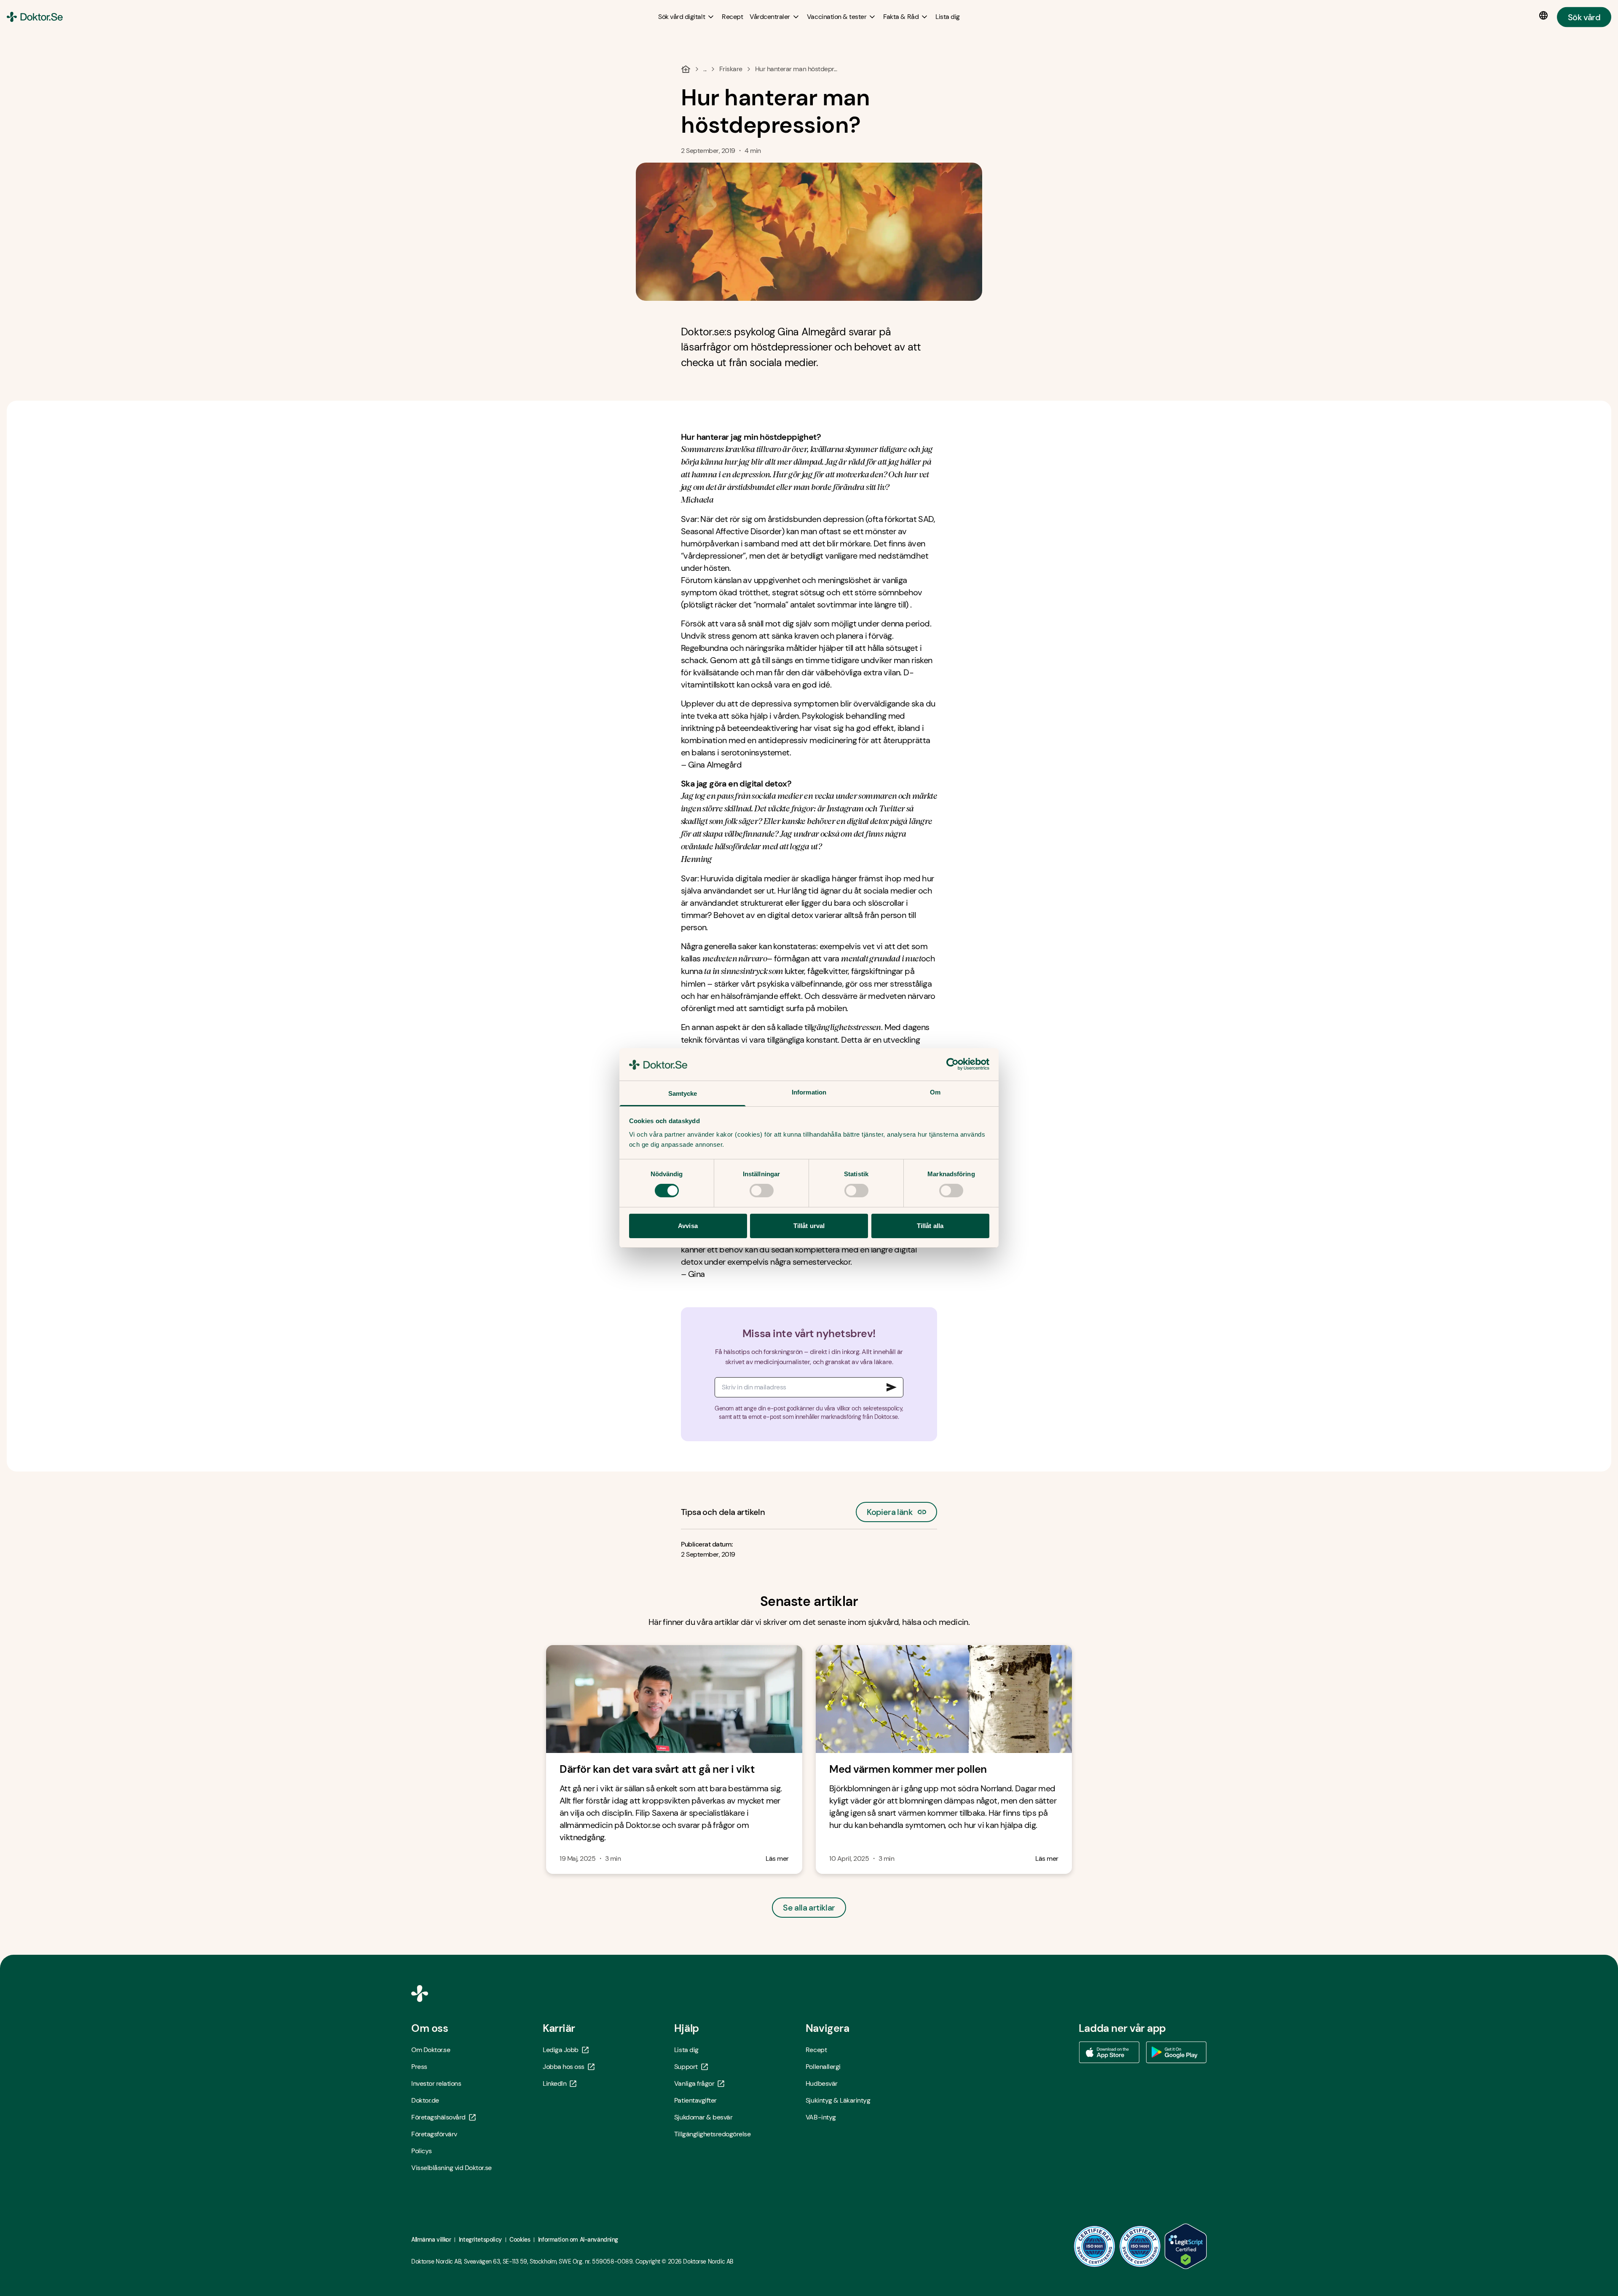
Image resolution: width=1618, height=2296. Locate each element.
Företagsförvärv (434, 2134)
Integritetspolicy (480, 2240)
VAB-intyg (821, 2117)
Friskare (731, 69)
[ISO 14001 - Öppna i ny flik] (1140, 2246)
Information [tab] (809, 1092)
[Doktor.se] (35, 17)
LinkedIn (555, 2083)
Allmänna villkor (431, 2240)
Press (419, 2067)
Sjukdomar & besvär (703, 2117)
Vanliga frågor (694, 2083)
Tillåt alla (930, 1226)
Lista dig (686, 2050)
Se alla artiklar (809, 1908)
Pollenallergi (823, 2067)
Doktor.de (425, 2100)
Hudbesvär (822, 2083)
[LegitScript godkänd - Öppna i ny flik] (1186, 2246)
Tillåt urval (809, 1226)
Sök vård (1584, 17)
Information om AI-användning (578, 2240)
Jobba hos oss (564, 2067)
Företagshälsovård (438, 2117)
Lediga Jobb (561, 2050)
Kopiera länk (890, 1510)
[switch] (762, 1191)
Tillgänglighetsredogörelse (713, 2134)
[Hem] (686, 69)
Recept (816, 2050)
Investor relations (436, 2083)
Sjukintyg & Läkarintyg (838, 2100)
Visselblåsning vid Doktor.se (451, 2168)
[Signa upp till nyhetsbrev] (892, 1387)
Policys (422, 2151)
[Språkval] (1545, 16)
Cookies (520, 2240)
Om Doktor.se (431, 2050)
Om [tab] (935, 1092)
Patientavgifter (695, 2100)
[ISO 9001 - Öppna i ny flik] (1095, 2246)
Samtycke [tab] (683, 1093)
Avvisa (688, 1226)
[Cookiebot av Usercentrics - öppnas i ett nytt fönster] (952, 1064)
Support (686, 2067)
